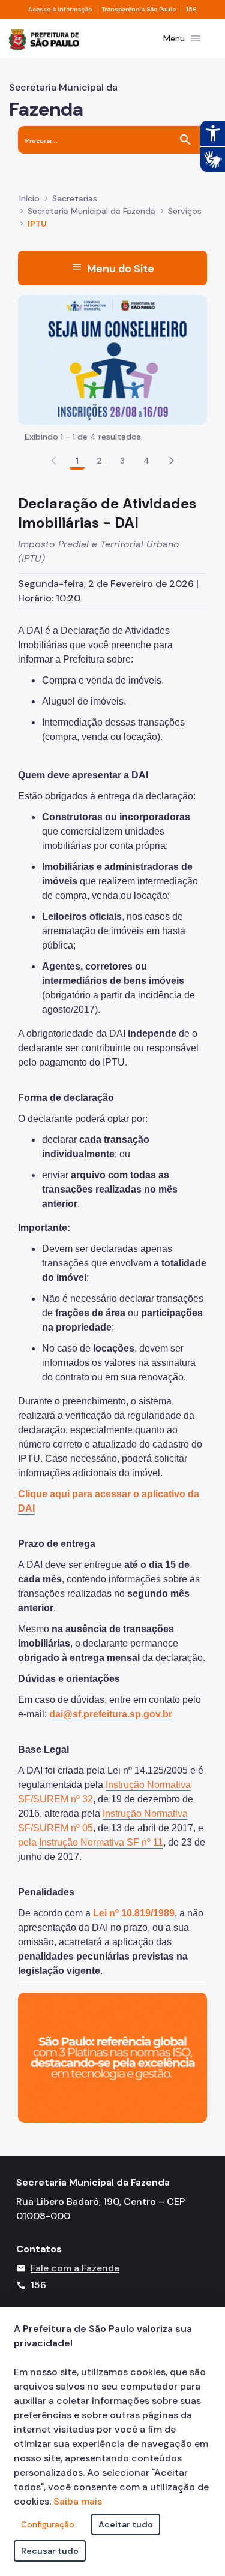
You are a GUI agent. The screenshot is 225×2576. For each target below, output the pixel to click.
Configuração (48, 2524)
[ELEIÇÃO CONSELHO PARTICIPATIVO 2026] (112, 359)
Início (29, 198)
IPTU (37, 224)
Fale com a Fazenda (75, 2268)
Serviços (185, 211)
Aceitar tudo (126, 2524)
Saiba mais (78, 2501)
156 (191, 10)
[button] (172, 461)
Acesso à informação (60, 10)
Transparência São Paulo (139, 10)
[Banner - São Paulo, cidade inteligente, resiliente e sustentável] (112, 2056)
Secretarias (75, 198)
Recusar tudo (50, 2551)
